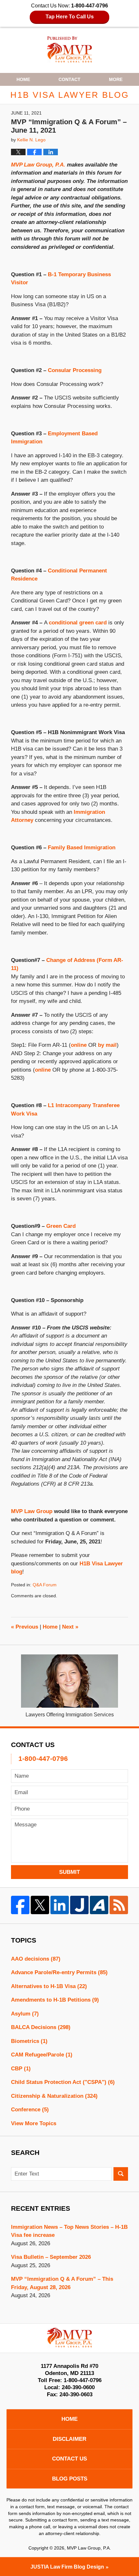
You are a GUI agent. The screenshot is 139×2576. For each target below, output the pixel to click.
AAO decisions (36, 1959)
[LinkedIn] (60, 1905)
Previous (25, 1627)
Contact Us (69, 2459)
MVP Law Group (32, 1511)
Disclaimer (69, 2439)
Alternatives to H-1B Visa (49, 1986)
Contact (69, 79)
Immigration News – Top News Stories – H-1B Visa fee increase (69, 2231)
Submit (69, 1872)
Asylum (25, 2014)
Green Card (61, 1226)
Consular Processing (75, 370)
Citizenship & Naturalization (54, 2096)
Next (70, 1627)
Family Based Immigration (82, 848)
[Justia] (79, 1905)
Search (121, 2174)
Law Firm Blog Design (67, 2567)
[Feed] (119, 1905)
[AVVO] (99, 1905)
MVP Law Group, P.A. (38, 165)
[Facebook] (20, 1905)
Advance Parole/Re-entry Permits (59, 1972)
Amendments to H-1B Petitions (55, 2000)
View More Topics (34, 2123)
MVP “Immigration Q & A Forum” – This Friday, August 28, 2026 (62, 2283)
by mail (107, 1045)
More (116, 79)
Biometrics (29, 2041)
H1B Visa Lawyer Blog (70, 50)
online (79, 1045)
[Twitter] (40, 1905)
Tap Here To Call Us (70, 17)
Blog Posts (70, 2479)
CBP (21, 2069)
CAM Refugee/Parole (42, 2055)
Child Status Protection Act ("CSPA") (63, 2082)
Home (23, 79)
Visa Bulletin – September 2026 (51, 2257)
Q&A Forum (45, 1585)
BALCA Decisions (41, 2027)
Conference (30, 2110)
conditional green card (78, 623)
